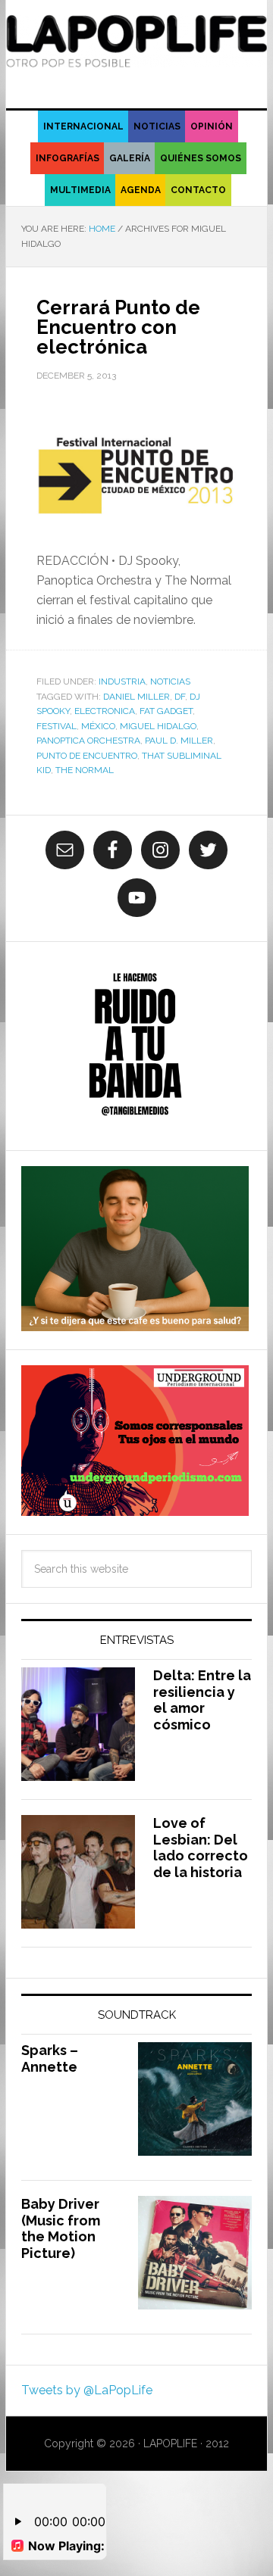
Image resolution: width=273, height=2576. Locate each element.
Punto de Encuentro (87, 756)
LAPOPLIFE (136, 47)
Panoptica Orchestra (88, 741)
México (98, 726)
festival (56, 726)
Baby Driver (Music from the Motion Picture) (61, 2228)
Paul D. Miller (179, 741)
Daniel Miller (136, 697)
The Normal (85, 770)
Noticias (170, 681)
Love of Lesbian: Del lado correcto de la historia (201, 1848)
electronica (105, 711)
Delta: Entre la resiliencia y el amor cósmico (202, 1700)
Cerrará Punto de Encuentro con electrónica (118, 327)
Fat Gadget (166, 711)
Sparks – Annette (50, 2058)
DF (180, 697)
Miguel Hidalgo (158, 726)
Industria (122, 681)
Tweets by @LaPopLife (87, 2390)
